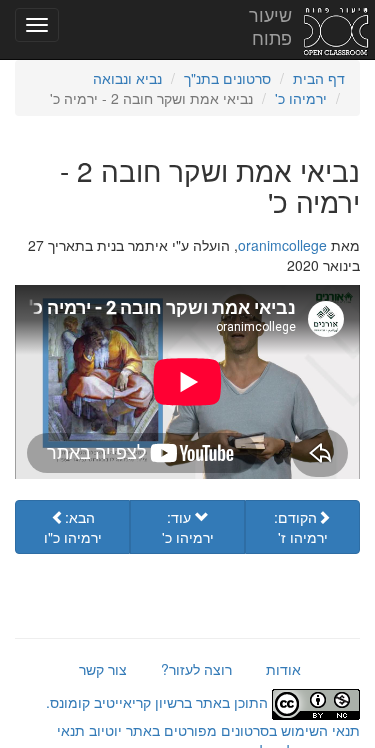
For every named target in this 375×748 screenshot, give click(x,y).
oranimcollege (282, 245)
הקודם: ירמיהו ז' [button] (301, 527)
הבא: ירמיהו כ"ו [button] (73, 527)
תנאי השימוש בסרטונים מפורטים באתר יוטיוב (222, 730)
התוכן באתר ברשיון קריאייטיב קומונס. (159, 702)
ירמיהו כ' (301, 98)
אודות (283, 669)
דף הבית (319, 78)
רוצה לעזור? (196, 669)
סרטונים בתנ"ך (227, 78)
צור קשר (103, 669)
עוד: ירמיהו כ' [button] (188, 527)
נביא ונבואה (127, 78)
